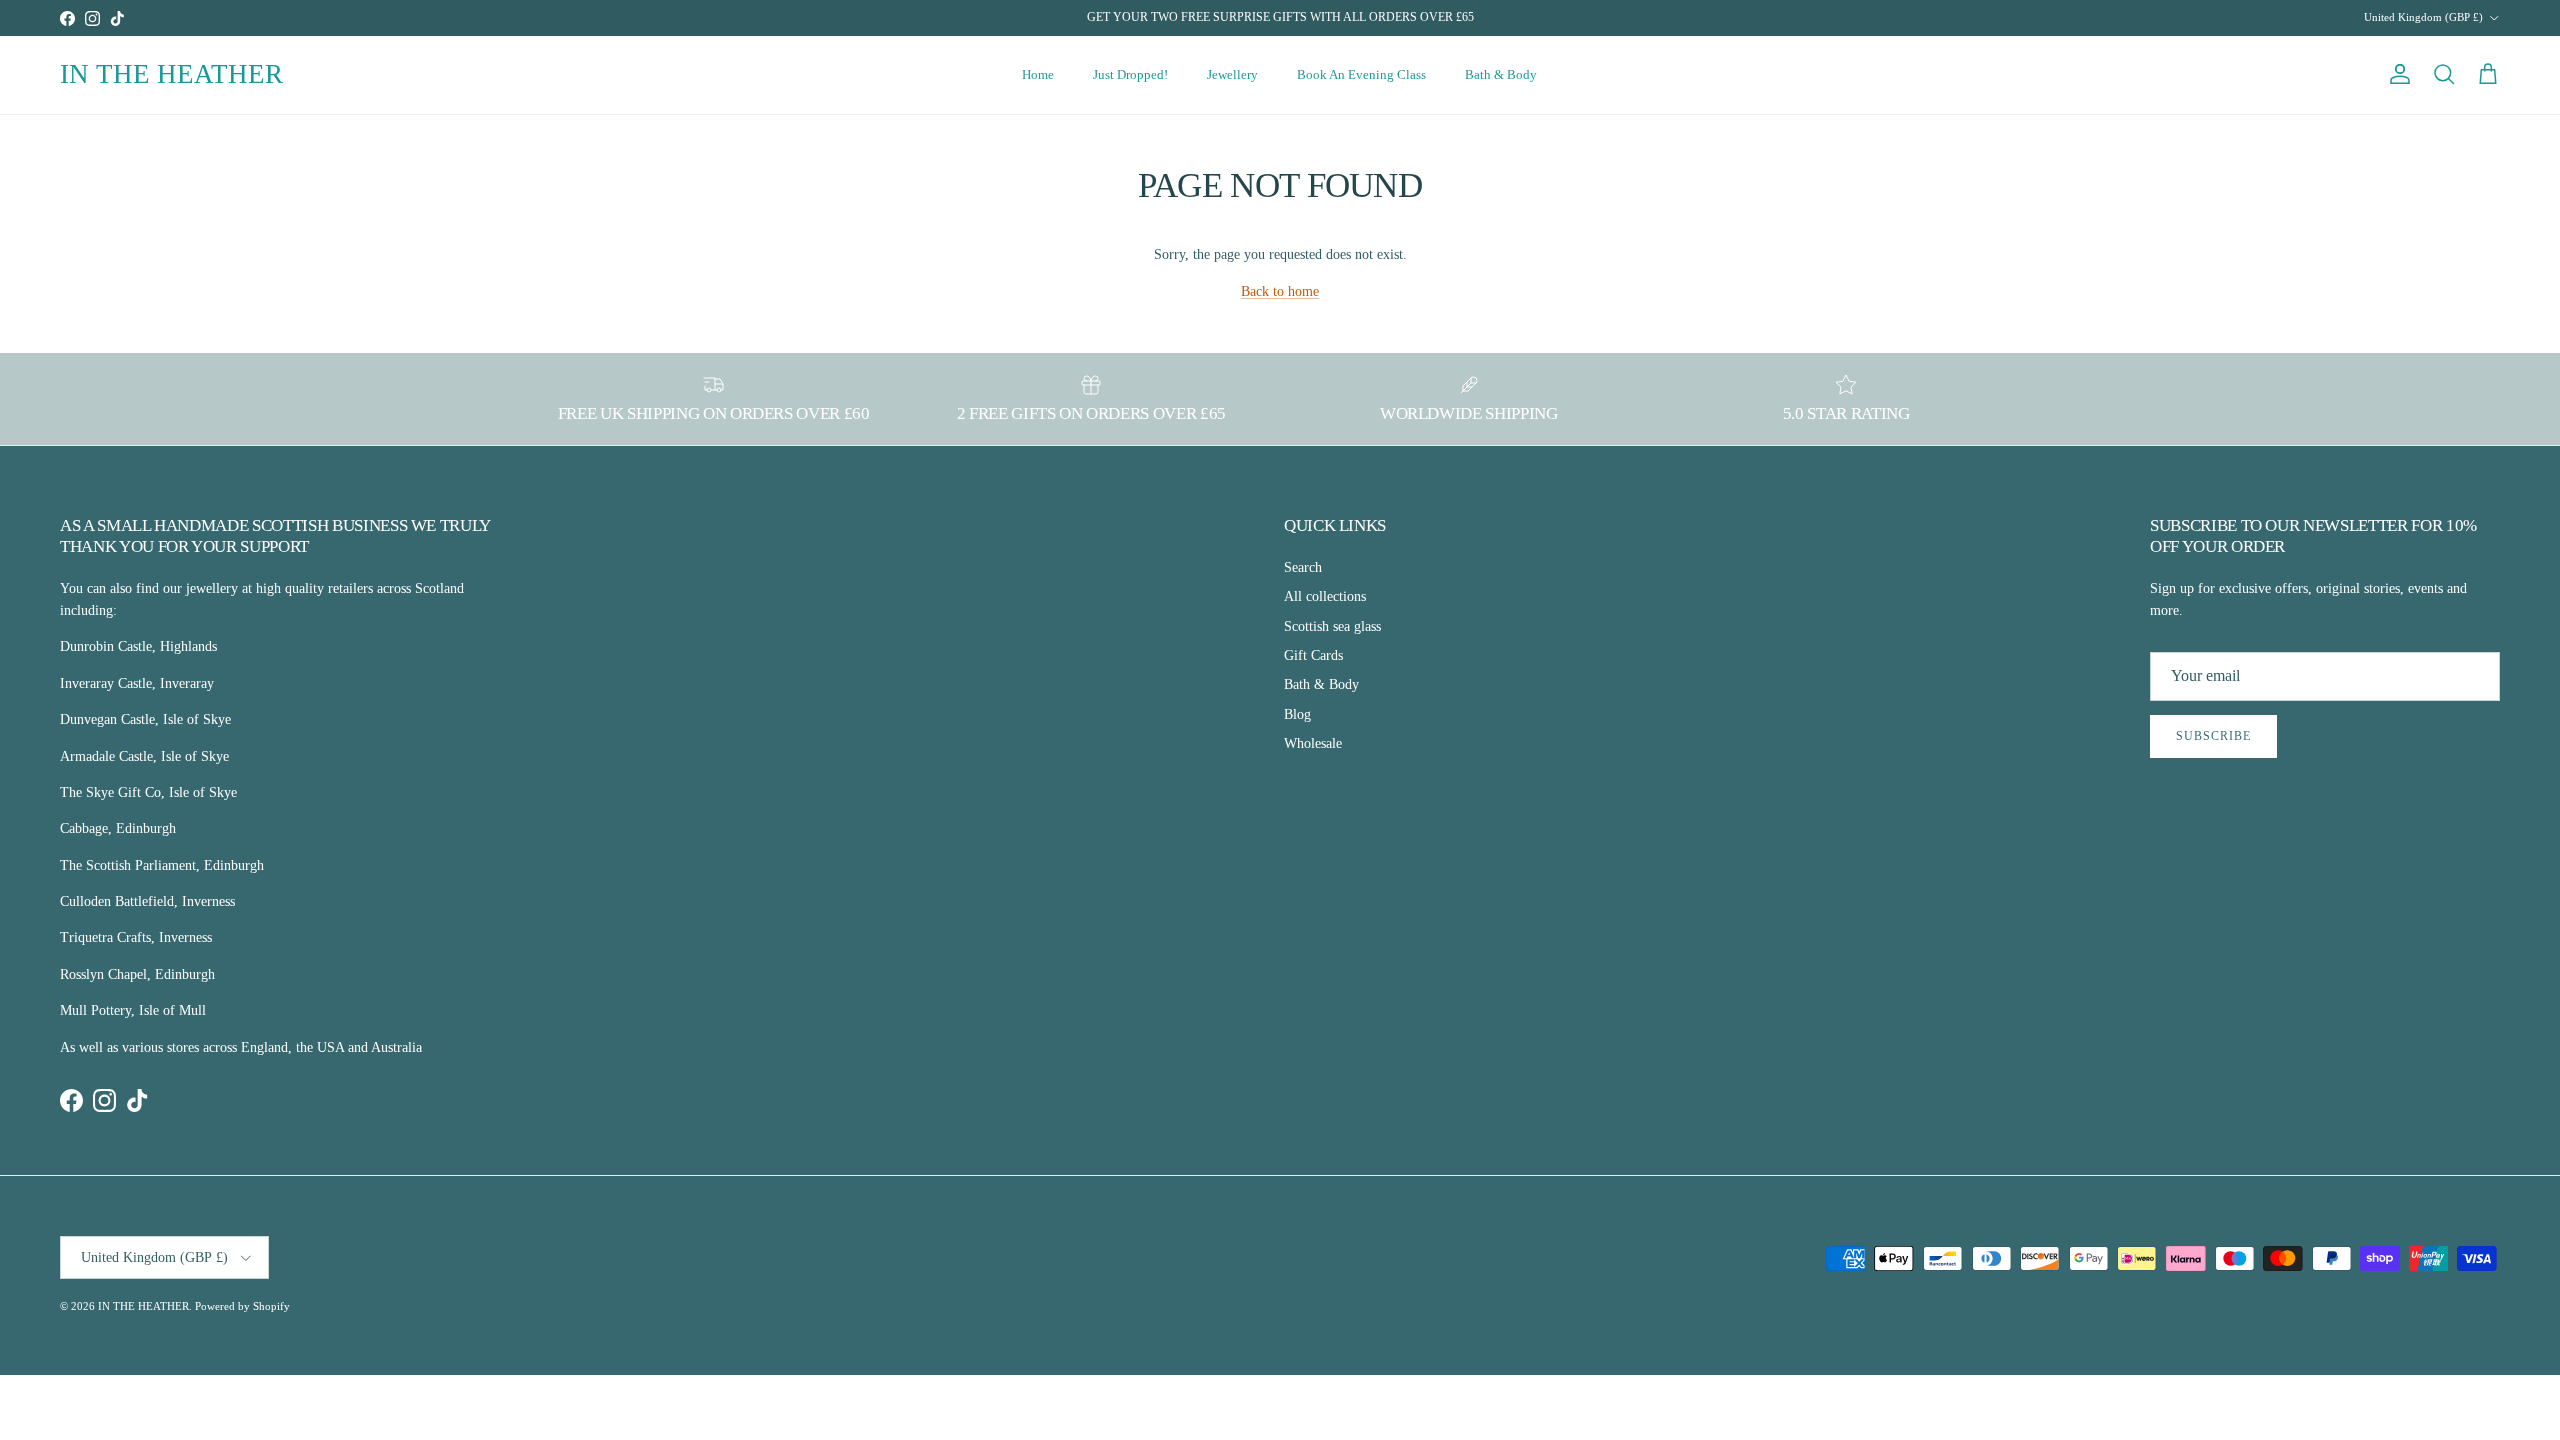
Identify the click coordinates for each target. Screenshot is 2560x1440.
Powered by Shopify (242, 1306)
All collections (1325, 596)
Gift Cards (1313, 655)
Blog (1297, 714)
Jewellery (1232, 74)
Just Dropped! (1130, 74)
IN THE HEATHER (143, 1306)
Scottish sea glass (1332, 626)
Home (1038, 74)
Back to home (1280, 291)
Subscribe (2213, 736)
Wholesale (1313, 743)
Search (1303, 567)
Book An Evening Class (1361, 74)
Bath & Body (1501, 74)
